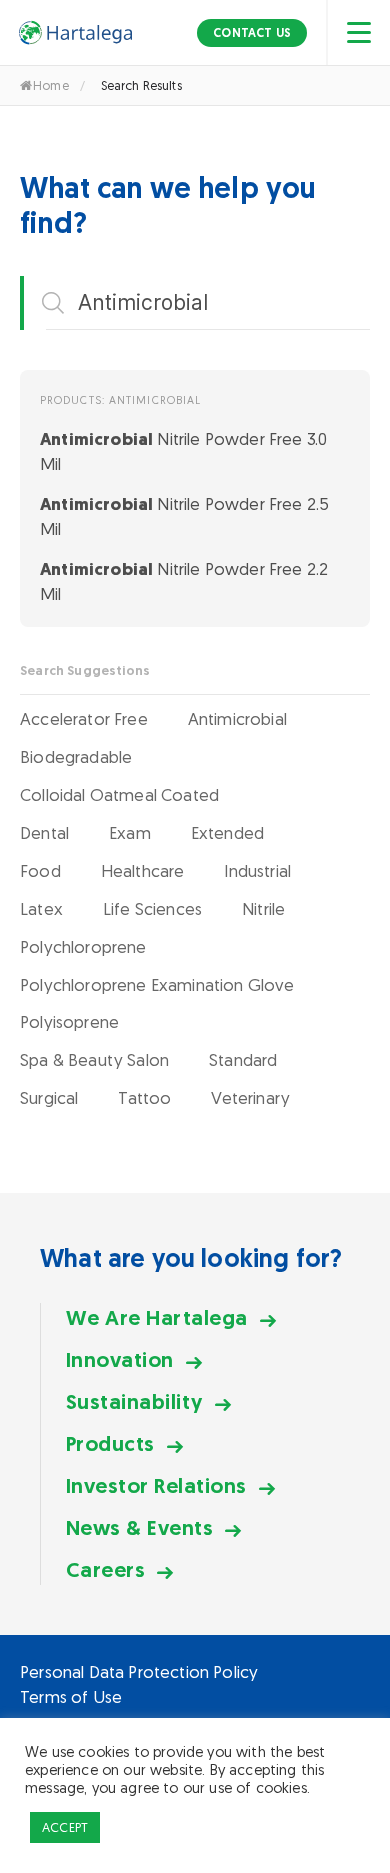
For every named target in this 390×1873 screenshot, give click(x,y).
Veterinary (250, 1098)
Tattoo (144, 1098)
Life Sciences (152, 909)
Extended (227, 833)
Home (51, 85)
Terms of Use (71, 1697)
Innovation (120, 1359)
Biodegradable (76, 757)
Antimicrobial (237, 719)
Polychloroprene (83, 947)
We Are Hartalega (157, 1317)
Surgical (49, 1098)
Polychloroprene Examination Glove (157, 985)
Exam (130, 833)
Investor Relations (156, 1485)
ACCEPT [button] (65, 1827)
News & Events (139, 1527)
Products (110, 1443)
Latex (41, 909)
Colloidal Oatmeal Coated (119, 795)
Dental (44, 833)
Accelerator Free (84, 719)
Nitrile (263, 909)
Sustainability (134, 1401)
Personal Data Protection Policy (139, 1672)
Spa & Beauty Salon (94, 1060)
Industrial (257, 871)
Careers (105, 1569)
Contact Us (252, 33)
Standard (243, 1060)
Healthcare (143, 871)
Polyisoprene (69, 1022)
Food (40, 871)
